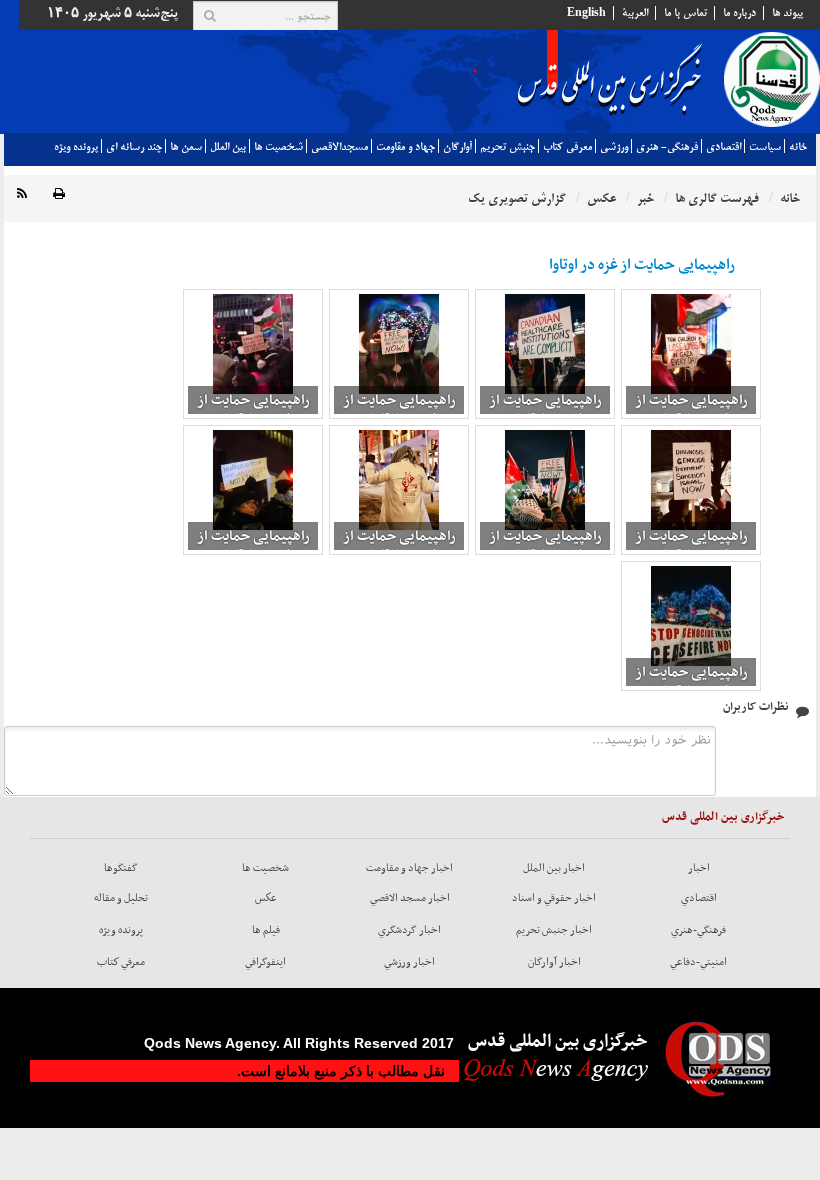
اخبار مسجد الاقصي (410, 898)
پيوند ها (787, 13)
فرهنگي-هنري (698, 930)
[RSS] (22, 194)
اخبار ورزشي (409, 962)
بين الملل (228, 147)
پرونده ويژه (76, 147)
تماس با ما (685, 13)
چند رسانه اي (134, 147)
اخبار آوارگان (554, 962)
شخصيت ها (278, 147)
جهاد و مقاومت (405, 147)
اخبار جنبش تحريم (554, 930)
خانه (798, 147)
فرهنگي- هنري (667, 147)
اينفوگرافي (265, 962)
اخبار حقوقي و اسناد (554, 898)
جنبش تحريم (507, 147)
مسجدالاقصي (339, 147)
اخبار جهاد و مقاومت (409, 868)
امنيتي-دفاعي (698, 962)
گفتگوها (121, 868)
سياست (765, 147)
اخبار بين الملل (554, 868)
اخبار (699, 868)
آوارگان (457, 147)
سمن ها (186, 147)
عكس (266, 898)
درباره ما (739, 13)
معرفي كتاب (567, 147)
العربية (635, 13)
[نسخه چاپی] (59, 194)
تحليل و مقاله (121, 898)
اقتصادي (723, 147)
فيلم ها (266, 930)
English (586, 13)
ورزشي (614, 147)
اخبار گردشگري (409, 930)
